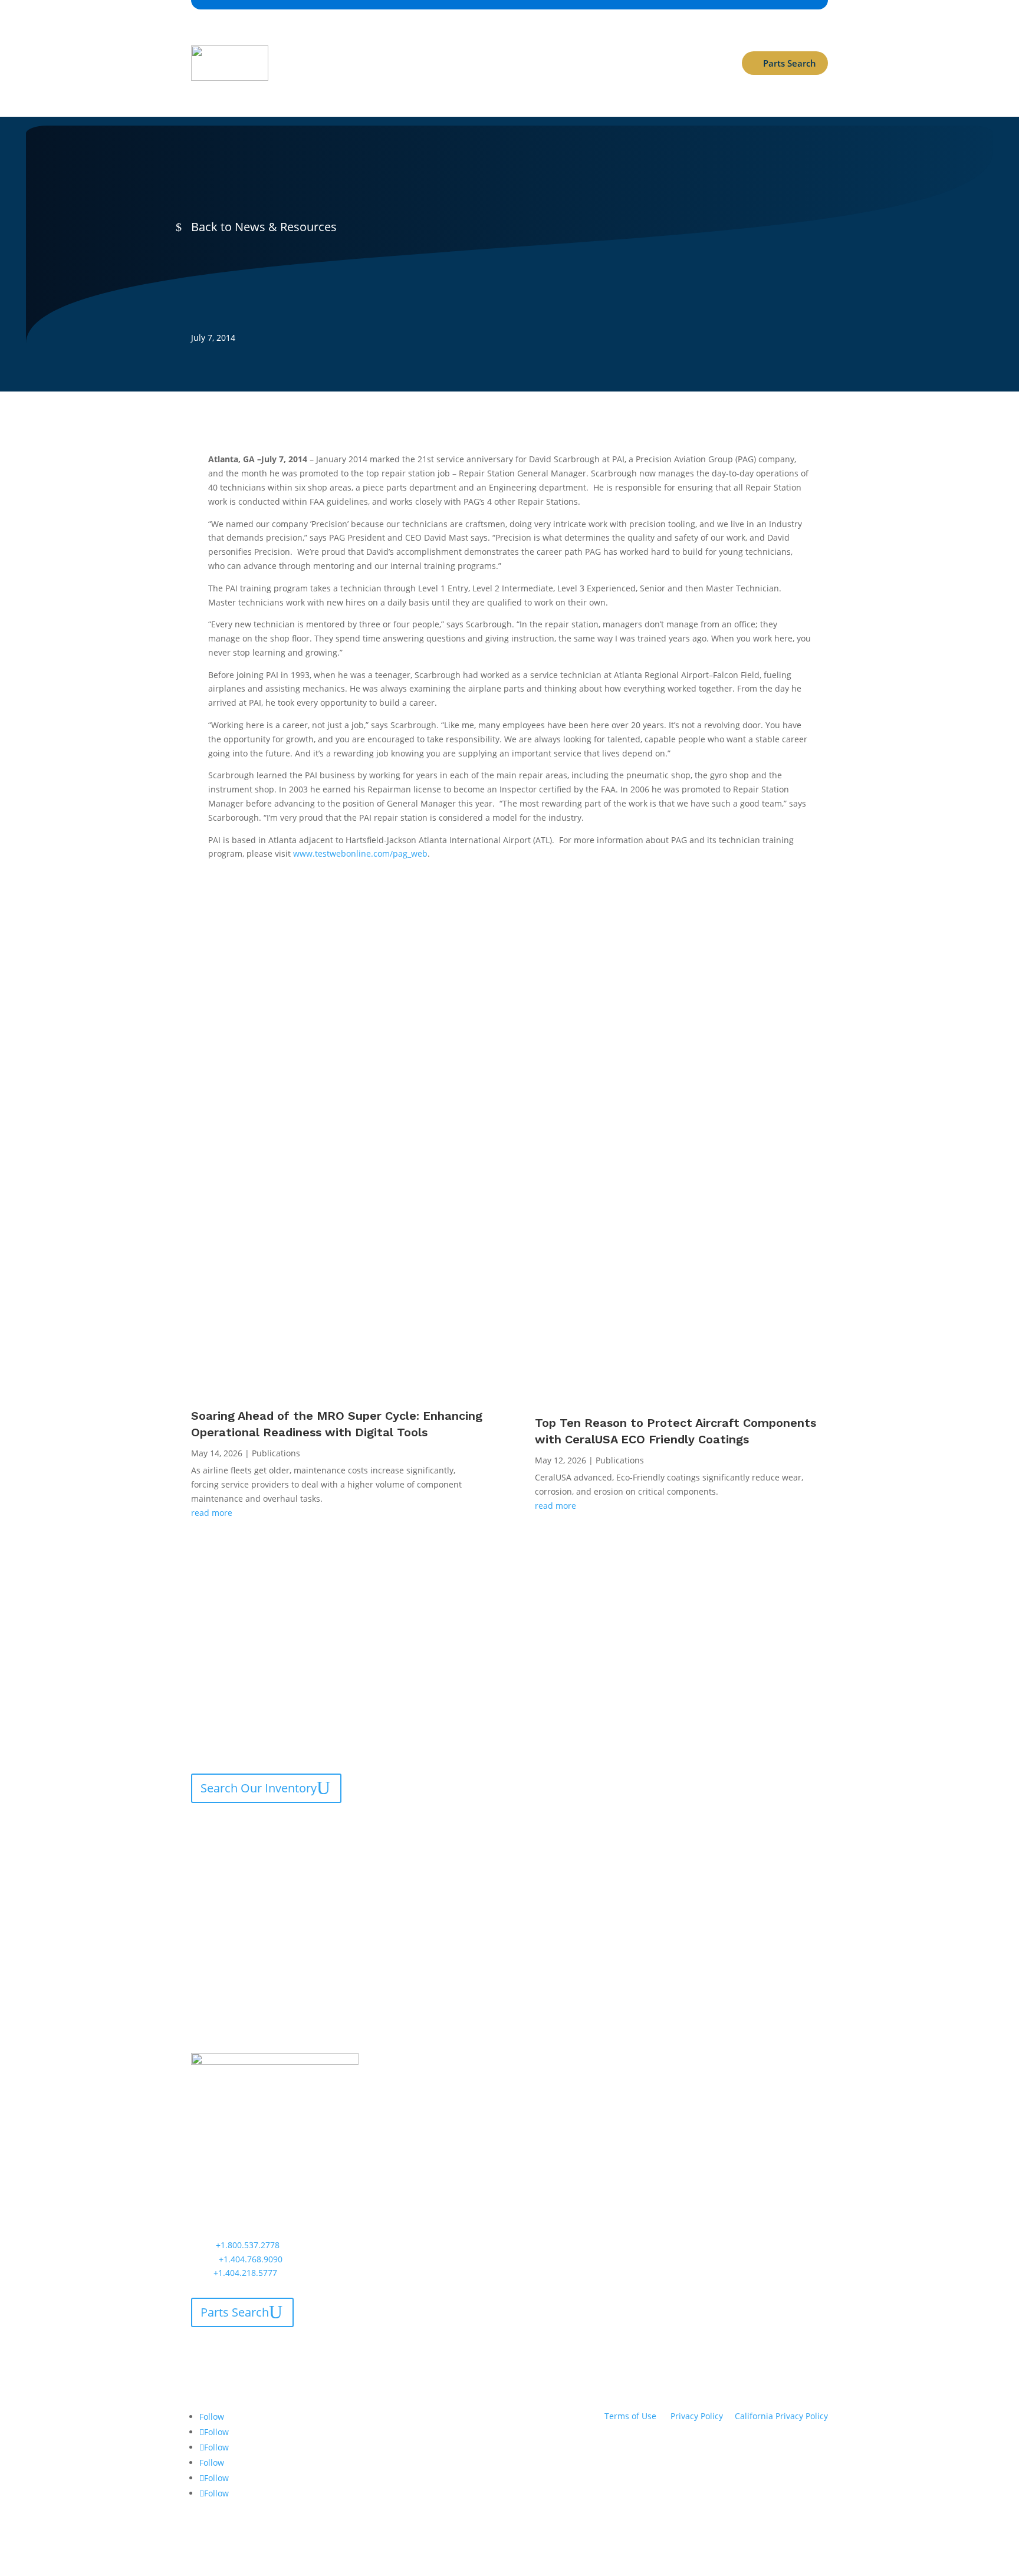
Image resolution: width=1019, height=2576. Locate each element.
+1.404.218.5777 (245, 2273)
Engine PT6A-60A (756, 1833)
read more (212, 1513)
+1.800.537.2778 (248, 2245)
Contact (589, 40)
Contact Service (243, 1827)
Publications (276, 1453)
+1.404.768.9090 (251, 2259)
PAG (637, 2062)
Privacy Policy (697, 2416)
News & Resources (512, 40)
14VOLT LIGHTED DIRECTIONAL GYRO (591, 1749)
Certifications (385, 40)
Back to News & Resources (264, 227)
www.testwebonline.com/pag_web (360, 853)
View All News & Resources (729, 1352)
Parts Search (790, 63)
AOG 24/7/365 (313, 85)
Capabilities (310, 40)
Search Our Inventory (259, 1788)
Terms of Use (630, 2416)
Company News (220, 268)
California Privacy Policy (781, 2416)
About (438, 40)
